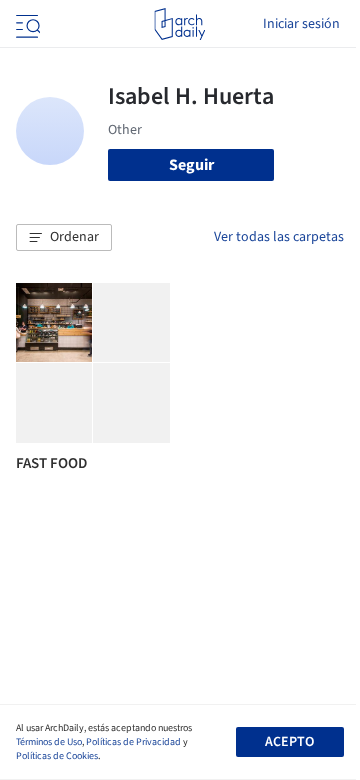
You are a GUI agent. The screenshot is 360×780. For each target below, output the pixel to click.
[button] (64, 238)
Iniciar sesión (301, 24)
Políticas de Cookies (57, 756)
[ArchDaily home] (179, 24)
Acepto (289, 742)
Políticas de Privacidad (133, 742)
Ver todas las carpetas (279, 237)
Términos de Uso (49, 742)
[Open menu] (26, 24)
